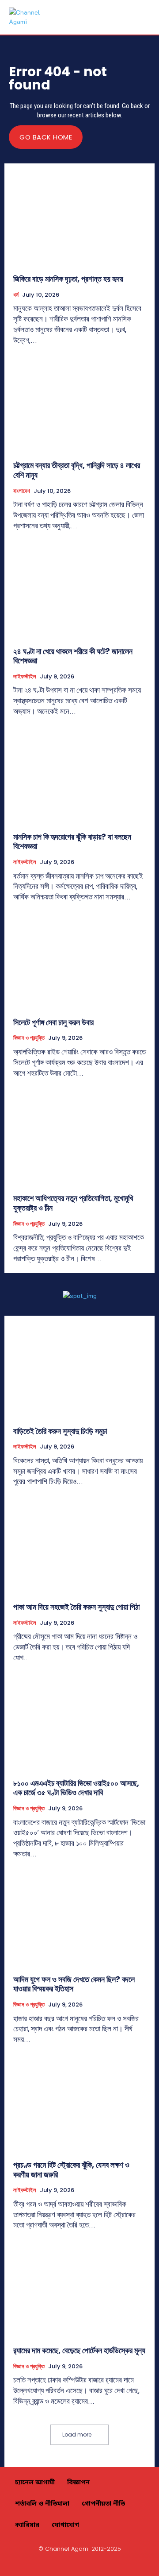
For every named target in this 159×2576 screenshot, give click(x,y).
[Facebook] (38, 2564)
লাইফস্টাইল (25, 677)
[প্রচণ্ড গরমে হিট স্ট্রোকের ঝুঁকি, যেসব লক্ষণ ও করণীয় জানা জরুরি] (79, 2105)
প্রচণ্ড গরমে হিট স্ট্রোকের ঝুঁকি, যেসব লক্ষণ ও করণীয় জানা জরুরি (71, 2170)
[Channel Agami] (26, 17)
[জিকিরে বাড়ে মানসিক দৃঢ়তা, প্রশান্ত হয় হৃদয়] (79, 219)
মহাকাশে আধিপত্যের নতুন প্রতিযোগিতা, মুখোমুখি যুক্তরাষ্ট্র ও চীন (73, 1203)
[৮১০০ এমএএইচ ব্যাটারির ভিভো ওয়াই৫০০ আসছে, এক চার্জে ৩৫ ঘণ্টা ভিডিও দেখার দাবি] (79, 1723)
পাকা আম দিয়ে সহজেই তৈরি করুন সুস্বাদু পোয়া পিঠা (76, 1607)
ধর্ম (16, 295)
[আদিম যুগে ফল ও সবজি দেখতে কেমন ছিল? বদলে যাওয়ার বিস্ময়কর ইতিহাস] (79, 1919)
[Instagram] (59, 2564)
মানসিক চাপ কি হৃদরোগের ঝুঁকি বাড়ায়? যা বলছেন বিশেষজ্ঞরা (72, 842)
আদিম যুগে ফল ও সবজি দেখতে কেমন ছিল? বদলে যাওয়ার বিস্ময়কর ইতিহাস (74, 1984)
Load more (77, 2435)
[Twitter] (101, 2564)
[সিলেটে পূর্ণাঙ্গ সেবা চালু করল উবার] (79, 962)
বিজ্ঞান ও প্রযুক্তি (29, 1038)
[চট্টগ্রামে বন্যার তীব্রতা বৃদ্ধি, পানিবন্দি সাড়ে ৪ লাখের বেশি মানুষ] (79, 405)
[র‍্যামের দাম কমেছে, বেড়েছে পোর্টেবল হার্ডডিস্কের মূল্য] (79, 2290)
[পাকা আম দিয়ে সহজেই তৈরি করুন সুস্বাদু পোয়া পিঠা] (79, 1547)
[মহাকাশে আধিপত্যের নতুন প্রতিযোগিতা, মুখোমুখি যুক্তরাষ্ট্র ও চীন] (79, 1138)
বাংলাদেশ (22, 491)
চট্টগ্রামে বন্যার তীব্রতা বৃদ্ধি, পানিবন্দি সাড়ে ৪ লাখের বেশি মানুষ (77, 470)
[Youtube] (121, 2564)
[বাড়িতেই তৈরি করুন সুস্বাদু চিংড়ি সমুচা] (79, 1371)
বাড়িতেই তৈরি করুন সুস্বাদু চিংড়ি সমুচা (60, 1431)
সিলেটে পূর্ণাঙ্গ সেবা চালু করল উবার (53, 1022)
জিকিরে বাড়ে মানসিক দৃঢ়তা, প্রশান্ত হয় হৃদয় (68, 279)
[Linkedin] (79, 2564)
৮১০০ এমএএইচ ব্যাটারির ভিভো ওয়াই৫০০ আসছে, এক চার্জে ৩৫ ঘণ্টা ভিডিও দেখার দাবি (76, 1788)
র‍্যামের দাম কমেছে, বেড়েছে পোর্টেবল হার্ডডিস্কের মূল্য (79, 2350)
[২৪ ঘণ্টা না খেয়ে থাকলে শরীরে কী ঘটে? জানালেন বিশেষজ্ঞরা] (79, 591)
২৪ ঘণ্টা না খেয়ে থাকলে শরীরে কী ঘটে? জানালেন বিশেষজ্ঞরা (73, 656)
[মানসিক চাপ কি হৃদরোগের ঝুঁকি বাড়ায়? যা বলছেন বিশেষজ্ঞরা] (79, 777)
